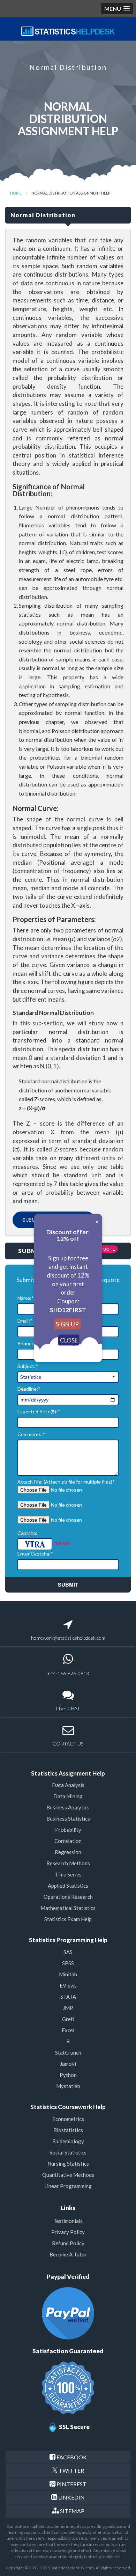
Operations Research (68, 1897)
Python (68, 2075)
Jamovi (68, 2064)
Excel (68, 2030)
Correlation (68, 1841)
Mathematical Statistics (68, 1908)
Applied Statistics (68, 1886)
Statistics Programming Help (68, 1940)
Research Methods (68, 1863)
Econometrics (68, 2119)
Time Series (68, 1874)
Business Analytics (68, 1807)
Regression (68, 1852)
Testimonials (68, 2221)
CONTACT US (68, 1744)
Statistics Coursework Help (68, 2107)
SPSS (68, 1963)
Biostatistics (68, 2130)
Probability (68, 1830)
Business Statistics (68, 1818)
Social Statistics (68, 2152)
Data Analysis (68, 1785)
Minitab (68, 1974)
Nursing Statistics (68, 2164)
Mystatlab (68, 2086)
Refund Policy (68, 2243)
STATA (68, 1997)
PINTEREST (71, 2484)
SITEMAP (72, 2511)
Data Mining (68, 1796)
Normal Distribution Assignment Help (71, 193)
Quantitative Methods (68, 2175)
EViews (68, 1985)
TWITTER (71, 2470)
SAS (68, 1952)
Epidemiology (68, 2141)
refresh (62, 1542)
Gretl (68, 2019)
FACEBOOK (72, 2457)
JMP (68, 2008)
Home (16, 193)
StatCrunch (68, 2052)
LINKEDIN (71, 2497)
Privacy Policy (68, 2232)
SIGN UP (67, 1324)
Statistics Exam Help (68, 1919)
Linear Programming (68, 2186)
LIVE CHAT (68, 1708)
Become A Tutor (68, 2254)
